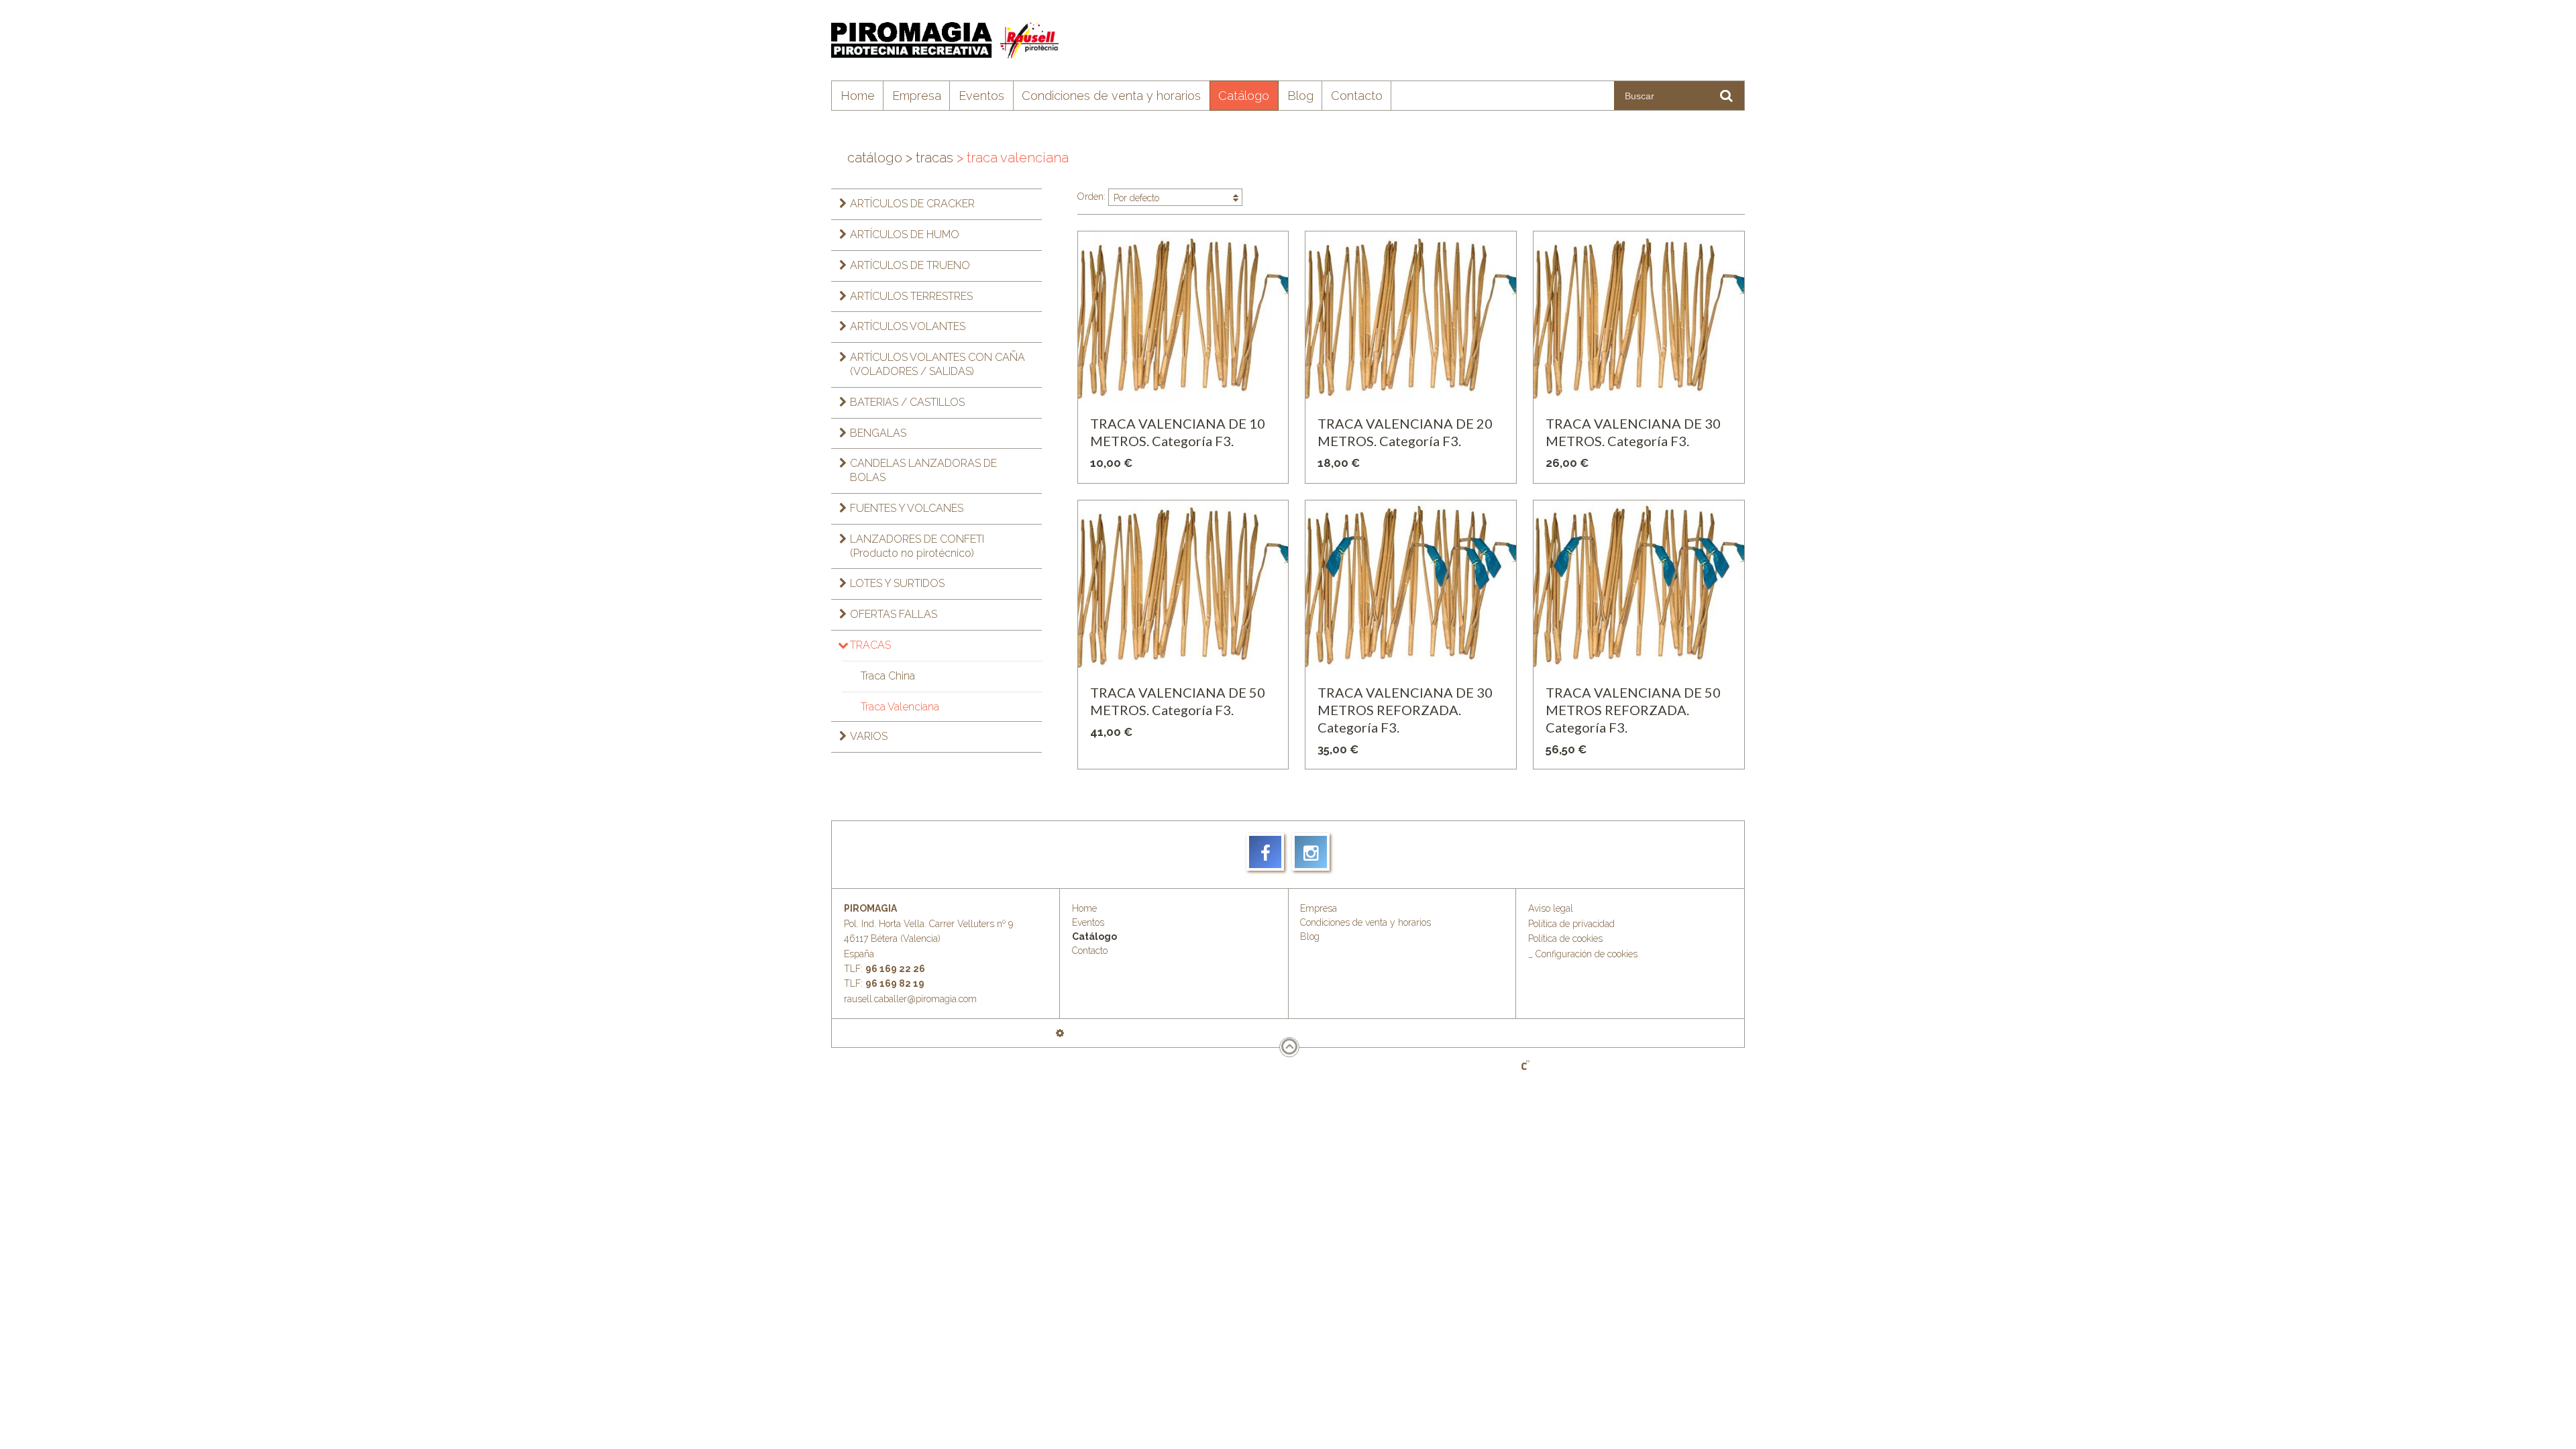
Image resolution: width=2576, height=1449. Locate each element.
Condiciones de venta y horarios (1111, 96)
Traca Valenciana (900, 707)
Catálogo (1244, 96)
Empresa (917, 96)
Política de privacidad (1571, 924)
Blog (1300, 96)
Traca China (888, 676)
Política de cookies (1565, 938)
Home (858, 96)
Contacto (1357, 96)
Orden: (1118, 197)
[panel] (1060, 1033)
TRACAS (929, 158)
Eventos (981, 96)
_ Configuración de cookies (1583, 954)
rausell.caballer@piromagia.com (910, 999)
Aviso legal (1551, 908)
